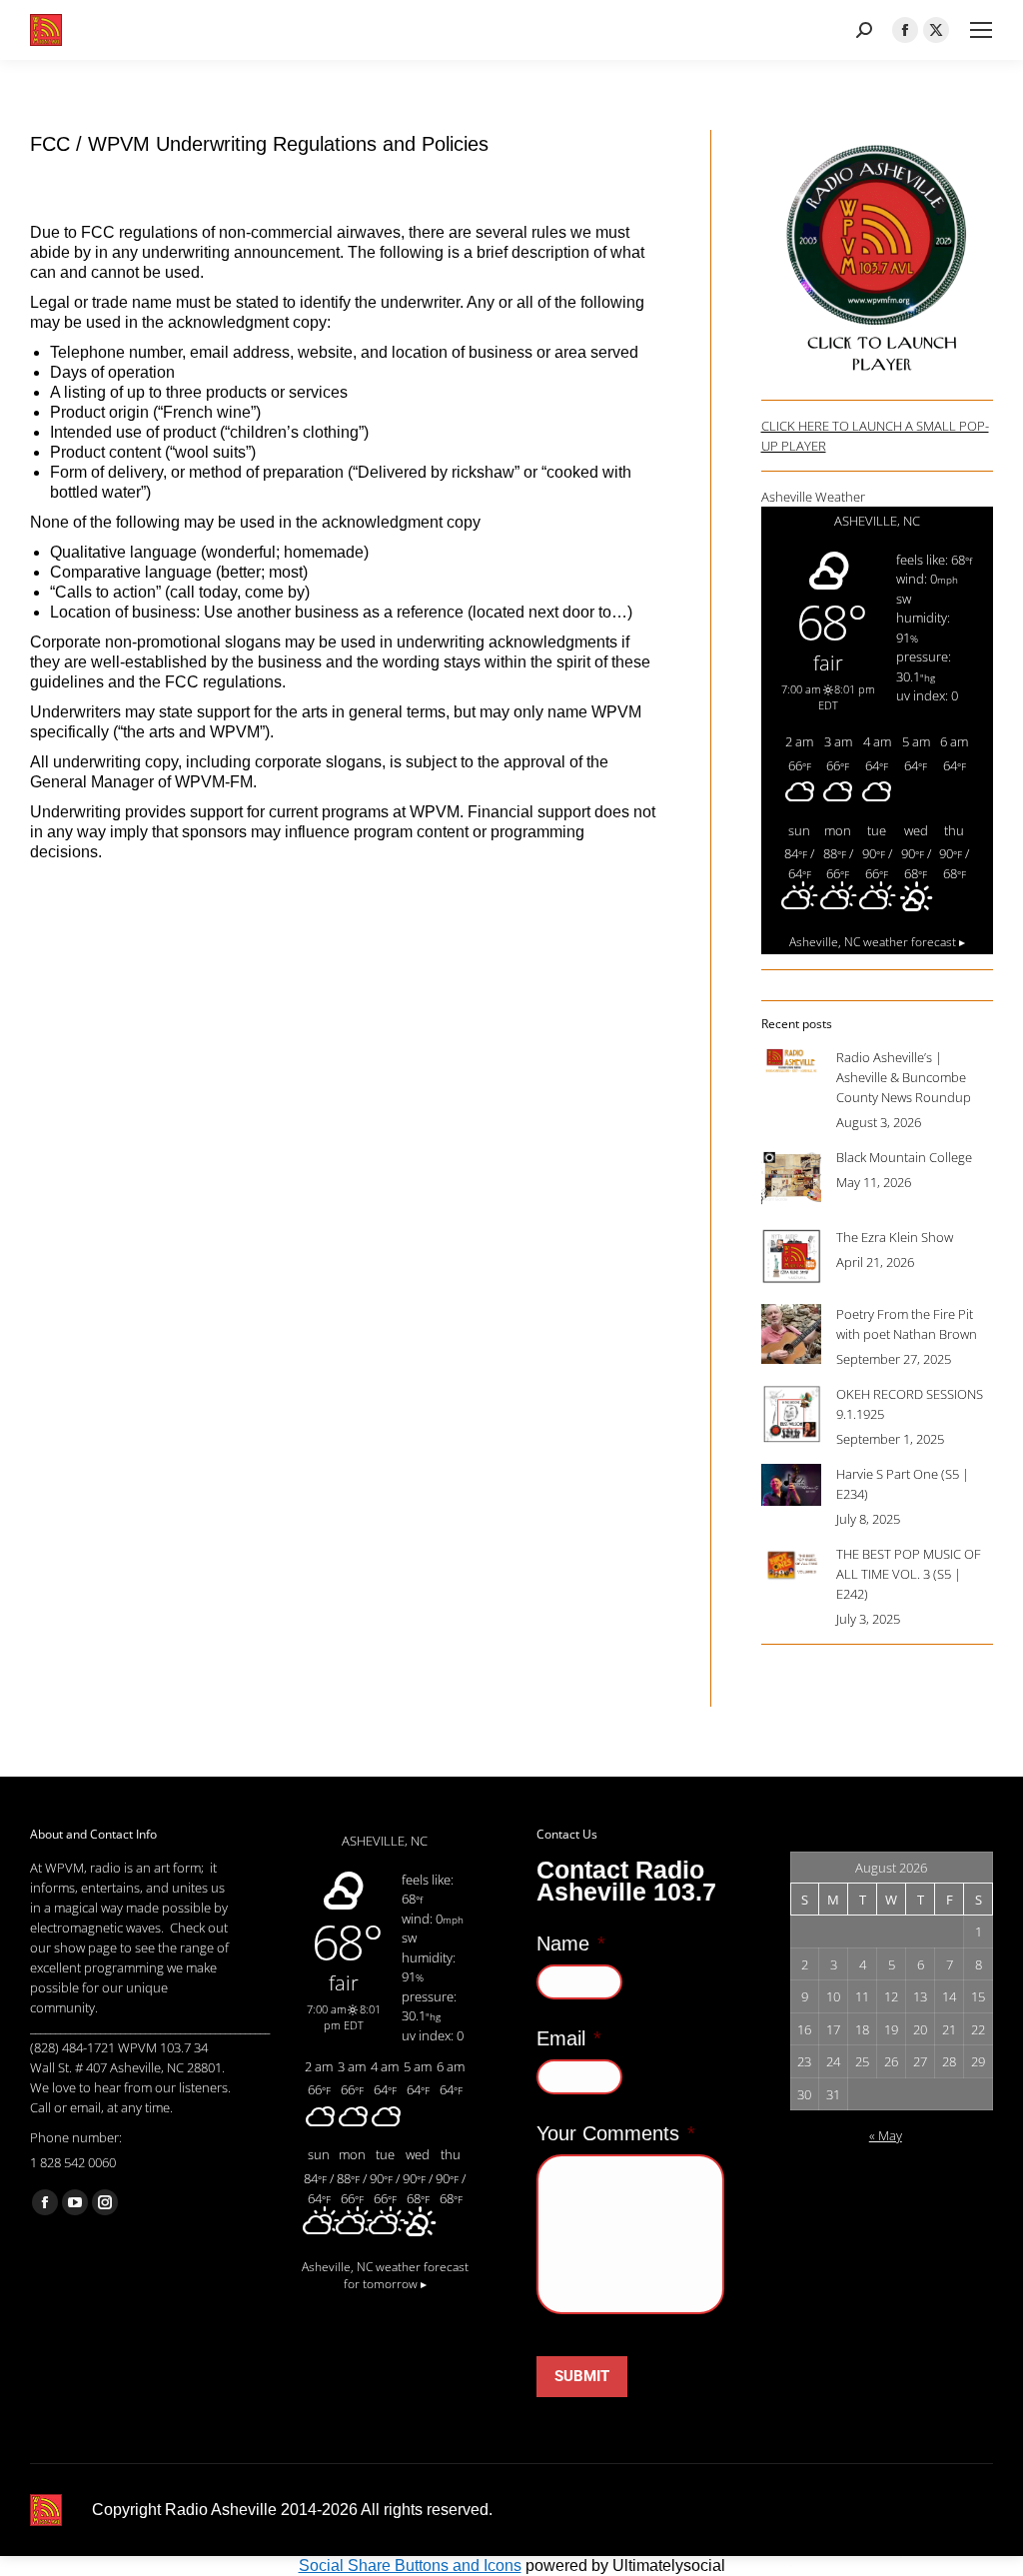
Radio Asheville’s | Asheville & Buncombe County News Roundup (904, 1077)
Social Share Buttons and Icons (410, 2566)
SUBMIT (582, 2376)
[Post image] (791, 1061)
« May (886, 2135)
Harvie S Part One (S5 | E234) (903, 1484)
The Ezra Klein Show (895, 1237)
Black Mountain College (904, 1157)
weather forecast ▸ (877, 941)
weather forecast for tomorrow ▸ (385, 2275)
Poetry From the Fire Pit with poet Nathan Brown (907, 1324)
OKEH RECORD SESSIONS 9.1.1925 (910, 1404)
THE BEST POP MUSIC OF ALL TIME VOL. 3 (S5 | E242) (909, 1574)
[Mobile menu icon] (981, 30)
